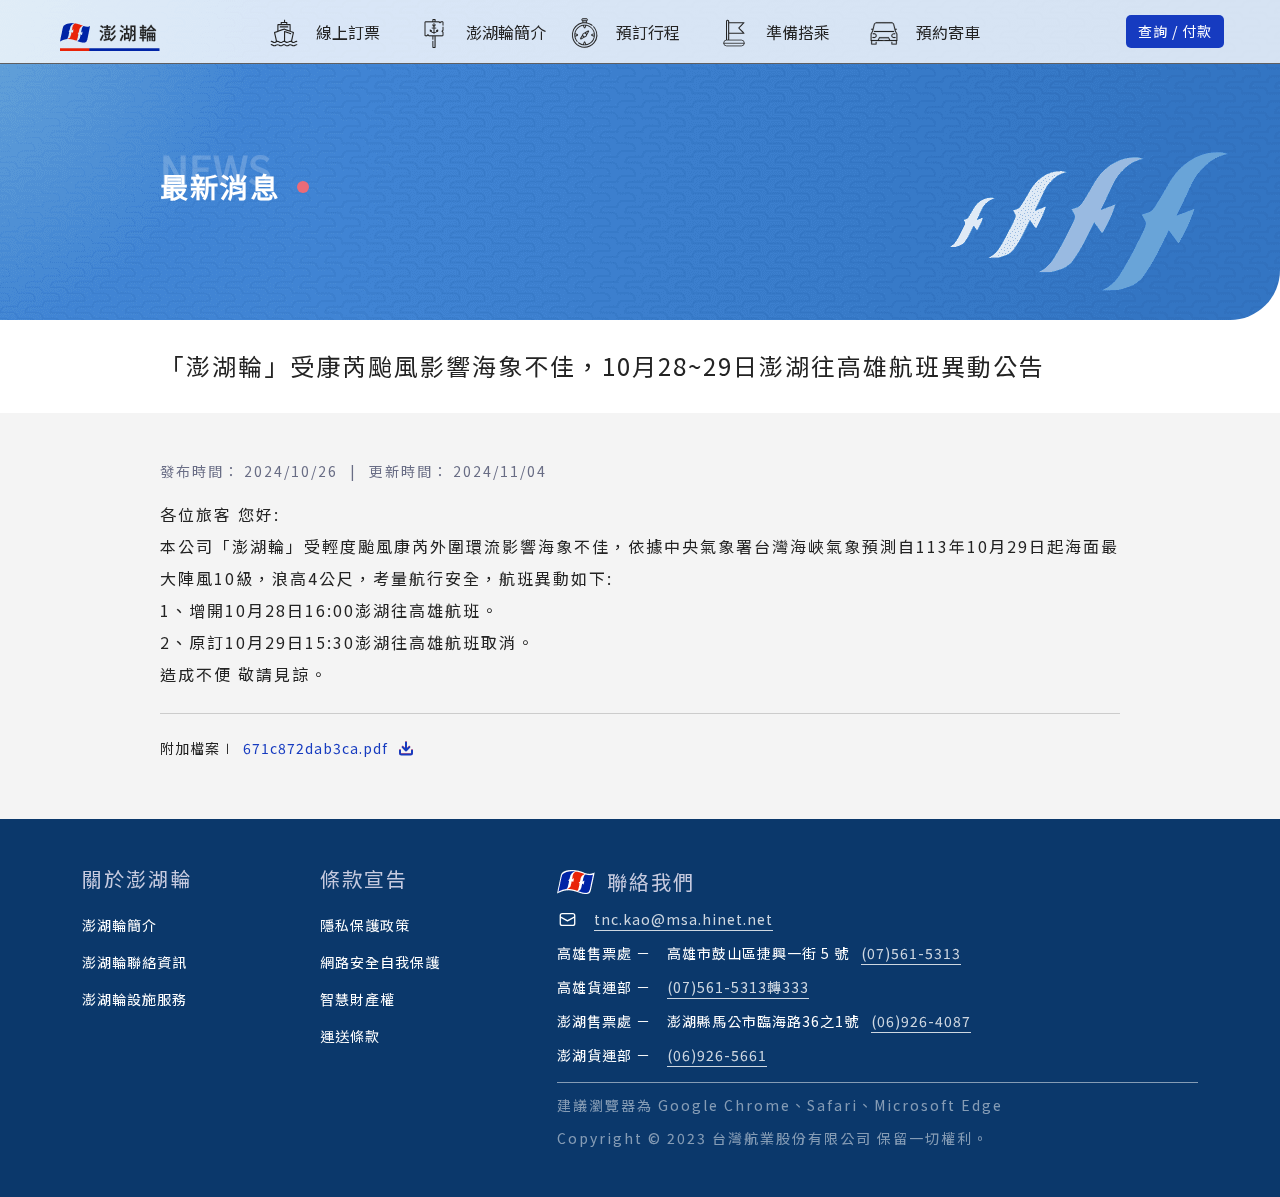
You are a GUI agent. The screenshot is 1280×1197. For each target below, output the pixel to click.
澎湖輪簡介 (119, 925)
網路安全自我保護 (380, 962)
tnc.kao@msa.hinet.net (683, 919)
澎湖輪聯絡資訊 (134, 962)
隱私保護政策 (365, 925)
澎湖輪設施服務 (134, 999)
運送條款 (350, 1036)
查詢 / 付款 (1175, 31)
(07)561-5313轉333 (738, 987)
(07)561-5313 (911, 953)
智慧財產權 (357, 999)
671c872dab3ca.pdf (315, 748)
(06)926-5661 (717, 1055)
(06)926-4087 (921, 1021)
